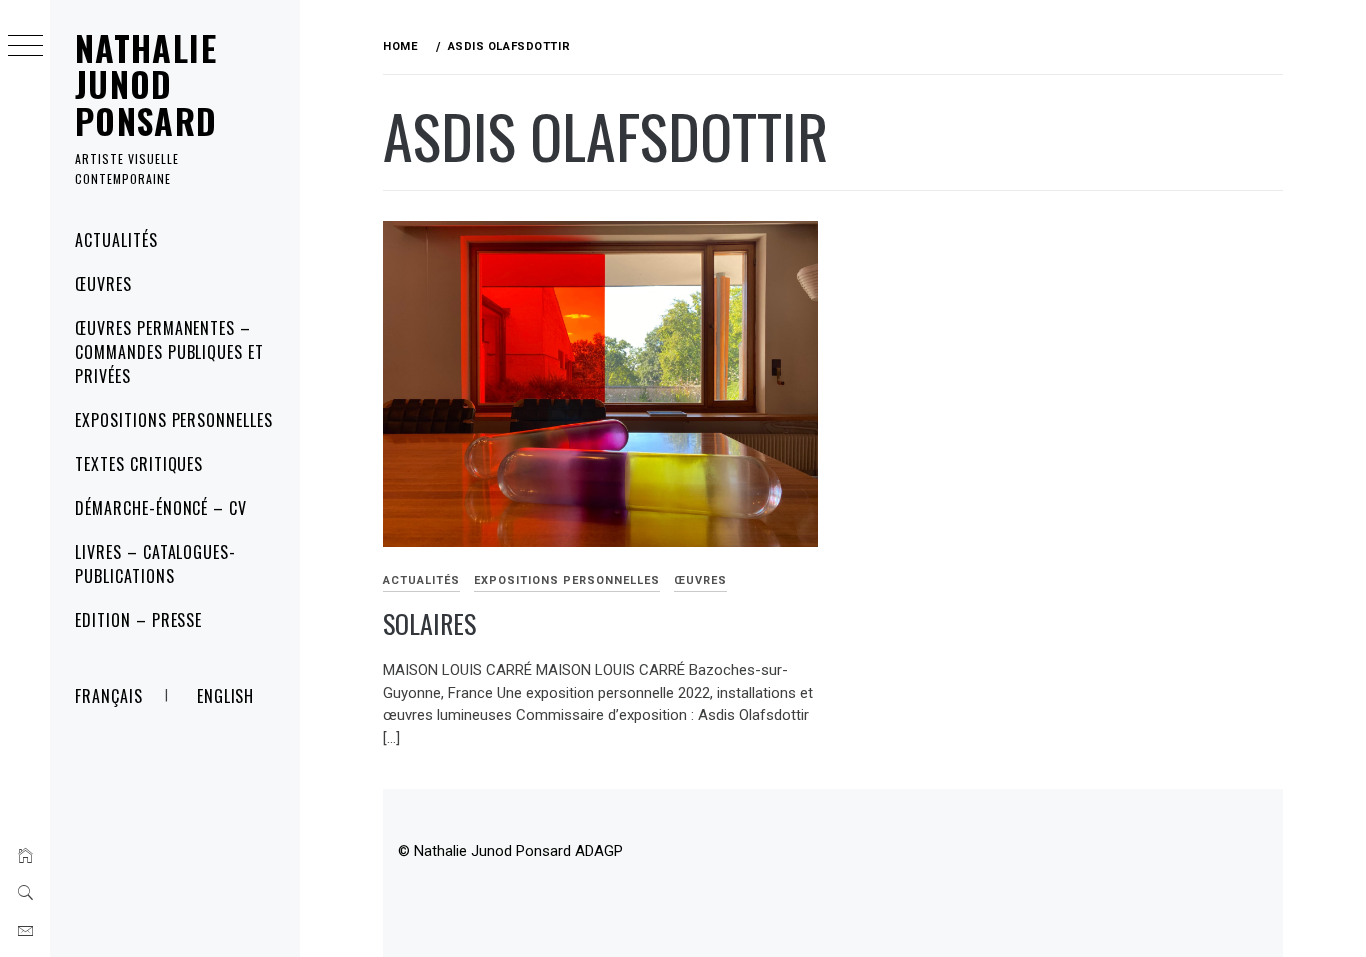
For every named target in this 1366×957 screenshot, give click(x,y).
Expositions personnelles (174, 420)
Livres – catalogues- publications (155, 564)
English (226, 696)
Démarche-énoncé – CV (161, 508)
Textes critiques (139, 464)
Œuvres (103, 284)
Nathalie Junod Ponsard (146, 84)
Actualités (116, 240)
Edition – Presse (138, 620)
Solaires (429, 623)
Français (109, 696)
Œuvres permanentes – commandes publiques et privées (169, 352)
